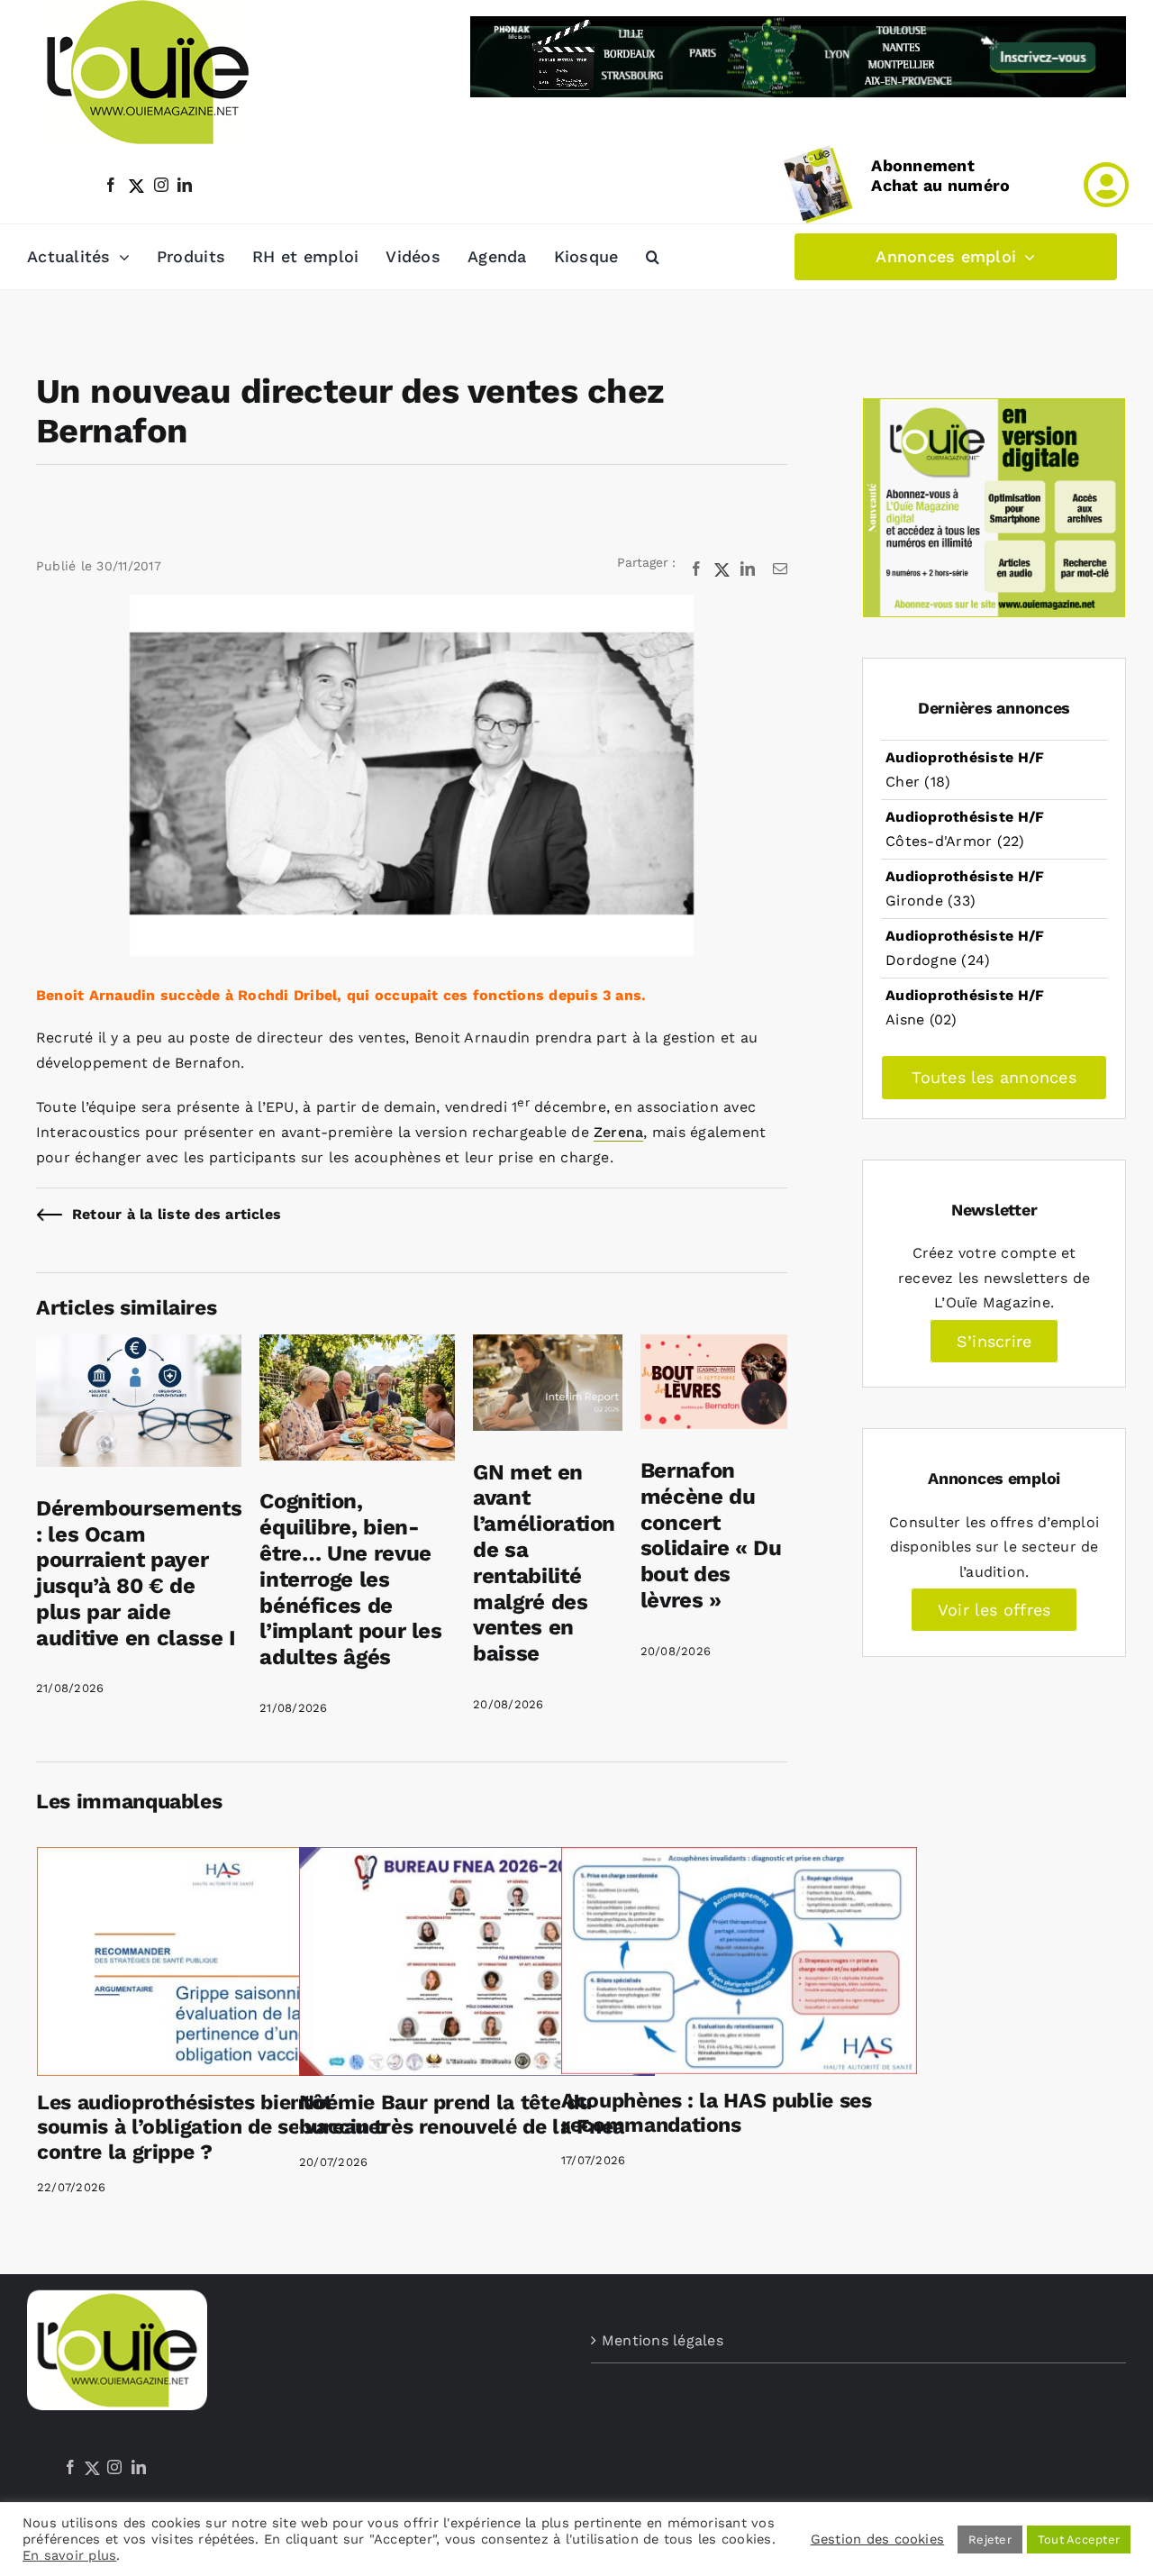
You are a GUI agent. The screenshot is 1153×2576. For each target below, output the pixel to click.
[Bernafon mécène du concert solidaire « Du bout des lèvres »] (714, 1347)
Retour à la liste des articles (177, 1214)
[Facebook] (70, 2467)
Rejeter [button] (990, 2540)
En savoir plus (69, 2555)
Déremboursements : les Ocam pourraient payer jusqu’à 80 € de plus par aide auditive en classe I (139, 1573)
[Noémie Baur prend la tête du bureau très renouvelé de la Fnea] (477, 1962)
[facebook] (111, 185)
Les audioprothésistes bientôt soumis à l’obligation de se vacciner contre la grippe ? (213, 2127)
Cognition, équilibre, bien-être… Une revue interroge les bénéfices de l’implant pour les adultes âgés (351, 1579)
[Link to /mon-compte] (1106, 185)
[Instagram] (114, 2467)
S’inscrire (994, 1341)
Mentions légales (663, 2340)
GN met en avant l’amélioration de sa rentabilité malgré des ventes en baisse (544, 1563)
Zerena (618, 1132)
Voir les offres (994, 1610)
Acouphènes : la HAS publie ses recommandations (717, 2113)
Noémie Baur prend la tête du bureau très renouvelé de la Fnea (462, 2115)
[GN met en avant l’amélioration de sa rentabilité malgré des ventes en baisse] (548, 1347)
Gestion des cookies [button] (878, 2539)
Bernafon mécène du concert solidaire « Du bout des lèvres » (711, 1535)
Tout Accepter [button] (1079, 2540)
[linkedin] (185, 185)
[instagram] (161, 185)
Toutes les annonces (994, 1077)
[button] (653, 257)
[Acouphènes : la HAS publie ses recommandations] (739, 1961)
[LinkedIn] (139, 2467)
